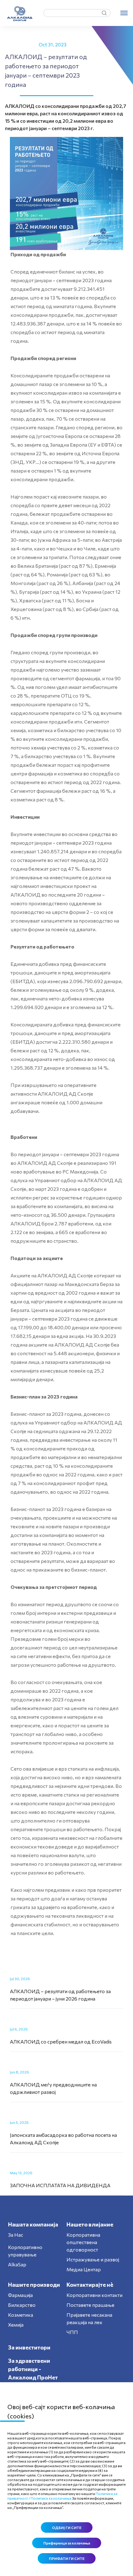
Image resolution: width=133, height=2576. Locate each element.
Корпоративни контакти (94, 2295)
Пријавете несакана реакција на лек (89, 2318)
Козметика (21, 2315)
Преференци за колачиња (67, 2543)
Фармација (20, 2295)
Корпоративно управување (25, 2251)
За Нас (16, 2235)
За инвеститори (29, 2347)
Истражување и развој (93, 2259)
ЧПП (72, 2332)
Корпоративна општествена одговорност (83, 2242)
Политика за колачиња (51, 2498)
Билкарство (22, 2305)
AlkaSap (17, 2264)
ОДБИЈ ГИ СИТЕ (67, 2527)
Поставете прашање (90, 2305)
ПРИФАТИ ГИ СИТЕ (67, 2558)
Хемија (16, 2325)
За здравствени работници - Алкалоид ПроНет (33, 2369)
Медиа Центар (84, 2269)
